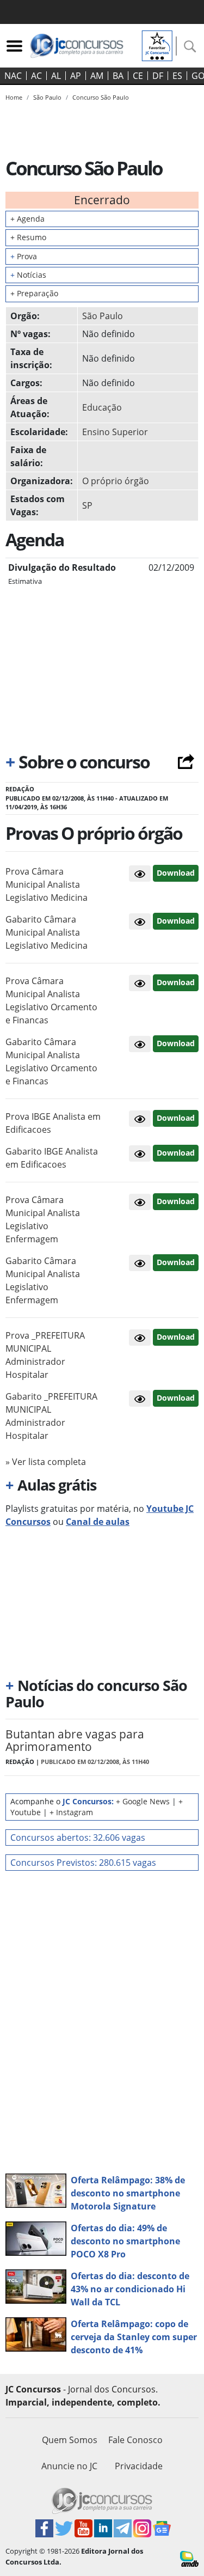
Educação (102, 407)
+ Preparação (34, 293)
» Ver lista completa (46, 1462)
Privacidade (139, 2466)
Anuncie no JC (69, 2466)
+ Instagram (71, 1812)
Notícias (28, 275)
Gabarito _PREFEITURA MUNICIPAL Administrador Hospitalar (51, 1416)
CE (138, 76)
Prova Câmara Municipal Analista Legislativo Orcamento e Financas (51, 1000)
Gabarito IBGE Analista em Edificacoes (52, 1158)
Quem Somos (70, 2440)
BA (118, 76)
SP (87, 505)
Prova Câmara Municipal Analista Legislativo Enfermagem (43, 1219)
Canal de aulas (98, 1522)
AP (76, 76)
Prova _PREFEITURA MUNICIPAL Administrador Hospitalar (45, 1355)
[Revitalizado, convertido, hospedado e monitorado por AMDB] (189, 2558)
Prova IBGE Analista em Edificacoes (53, 1123)
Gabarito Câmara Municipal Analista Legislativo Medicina (47, 932)
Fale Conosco (135, 2440)
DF (158, 76)
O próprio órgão (116, 481)
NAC (13, 76)
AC (36, 76)
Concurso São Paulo (101, 97)
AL (56, 76)
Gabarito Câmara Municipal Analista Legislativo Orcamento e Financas (51, 1061)
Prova (24, 256)
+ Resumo (28, 237)
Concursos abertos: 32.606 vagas (78, 1838)
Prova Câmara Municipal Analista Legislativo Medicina (47, 884)
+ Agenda (27, 219)
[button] (140, 874)
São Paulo (103, 316)
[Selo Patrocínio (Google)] (157, 45)
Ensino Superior (115, 432)
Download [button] (176, 873)
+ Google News (143, 1801)
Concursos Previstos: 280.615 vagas (83, 1863)
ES (177, 76)
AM (97, 76)
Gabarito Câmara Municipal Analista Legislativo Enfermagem (43, 1280)
